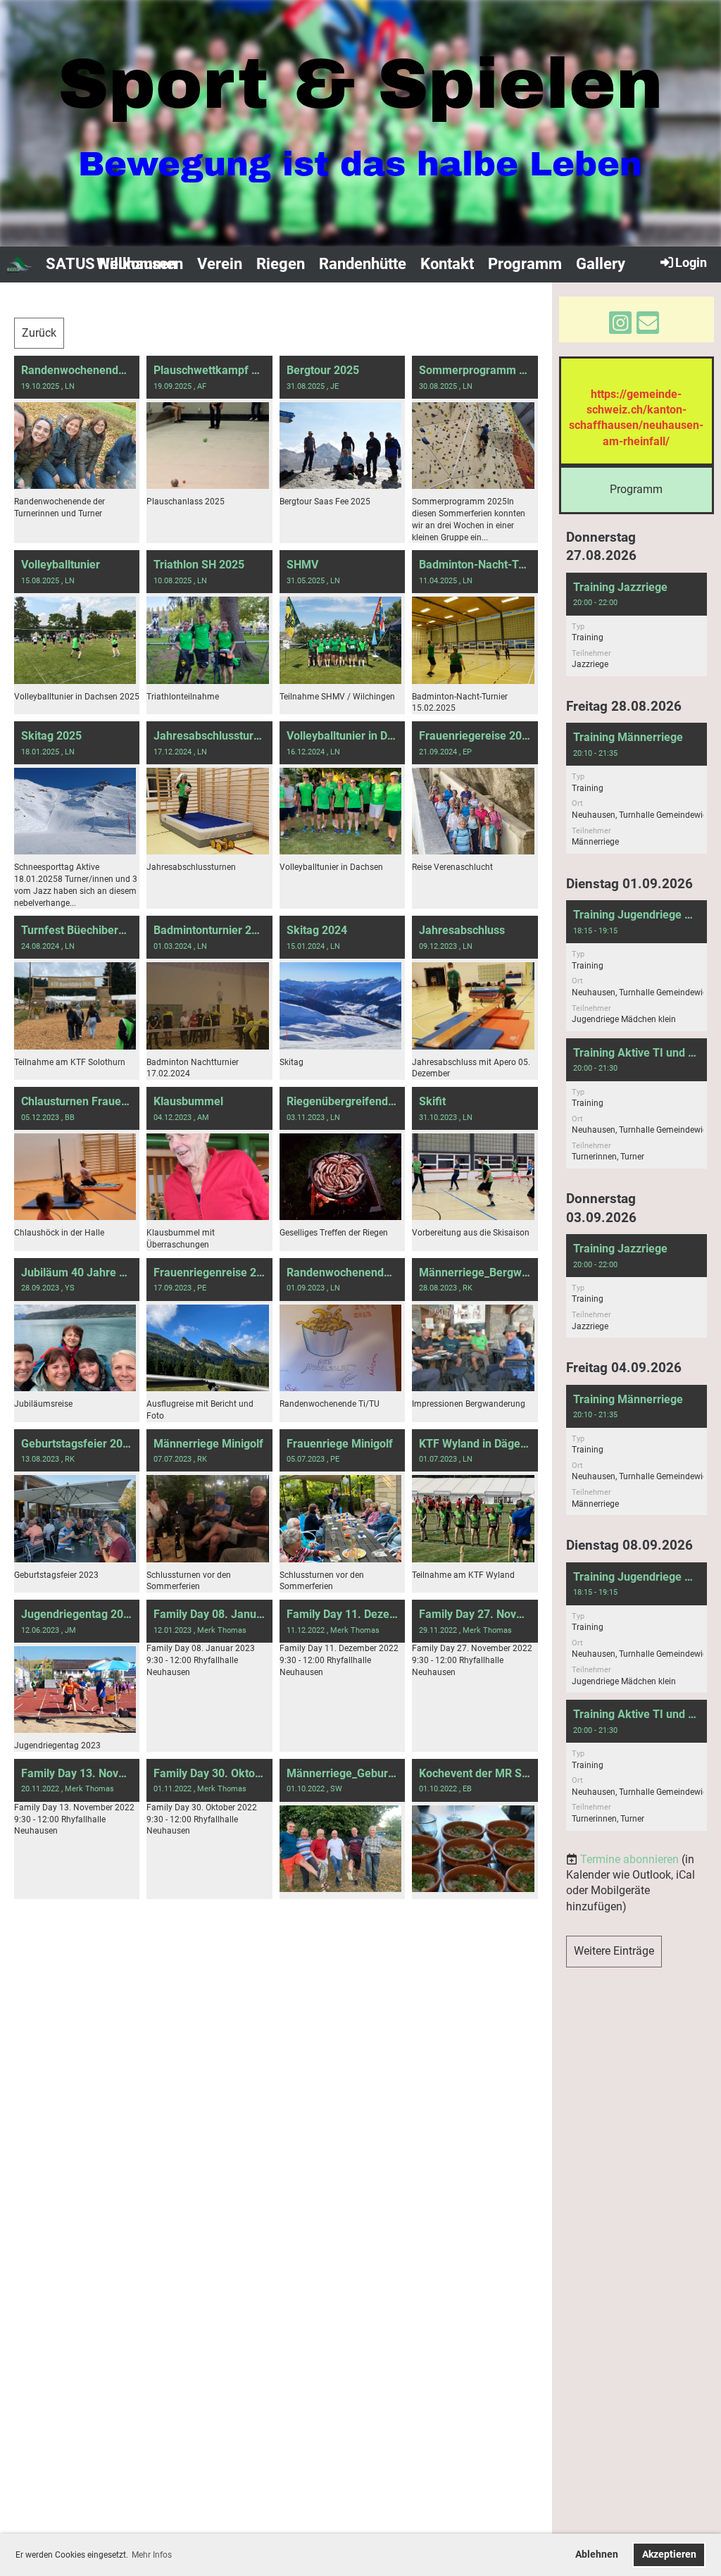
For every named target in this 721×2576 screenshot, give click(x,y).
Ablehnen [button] (597, 2555)
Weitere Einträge (614, 1951)
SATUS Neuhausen (111, 264)
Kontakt (447, 264)
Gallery (601, 264)
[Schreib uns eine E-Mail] (648, 326)
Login (691, 262)
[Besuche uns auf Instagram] (620, 326)
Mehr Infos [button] (152, 2555)
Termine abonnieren (629, 1859)
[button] (637, 624)
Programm (525, 264)
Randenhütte (363, 264)
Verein (220, 264)
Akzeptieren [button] (669, 2555)
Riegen (281, 264)
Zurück (39, 333)
